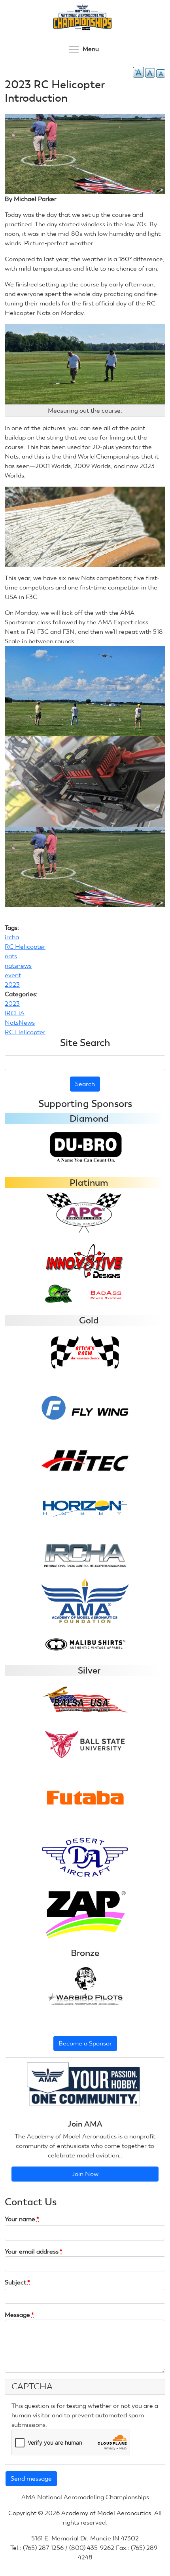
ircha (12, 937)
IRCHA (15, 1013)
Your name (22, 2219)
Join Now (85, 2174)
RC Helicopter (25, 947)
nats (11, 956)
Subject (17, 2282)
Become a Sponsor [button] (85, 2043)
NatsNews (20, 1023)
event (13, 975)
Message (19, 2315)
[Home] (82, 17)
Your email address (34, 2251)
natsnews (18, 966)
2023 (12, 985)
